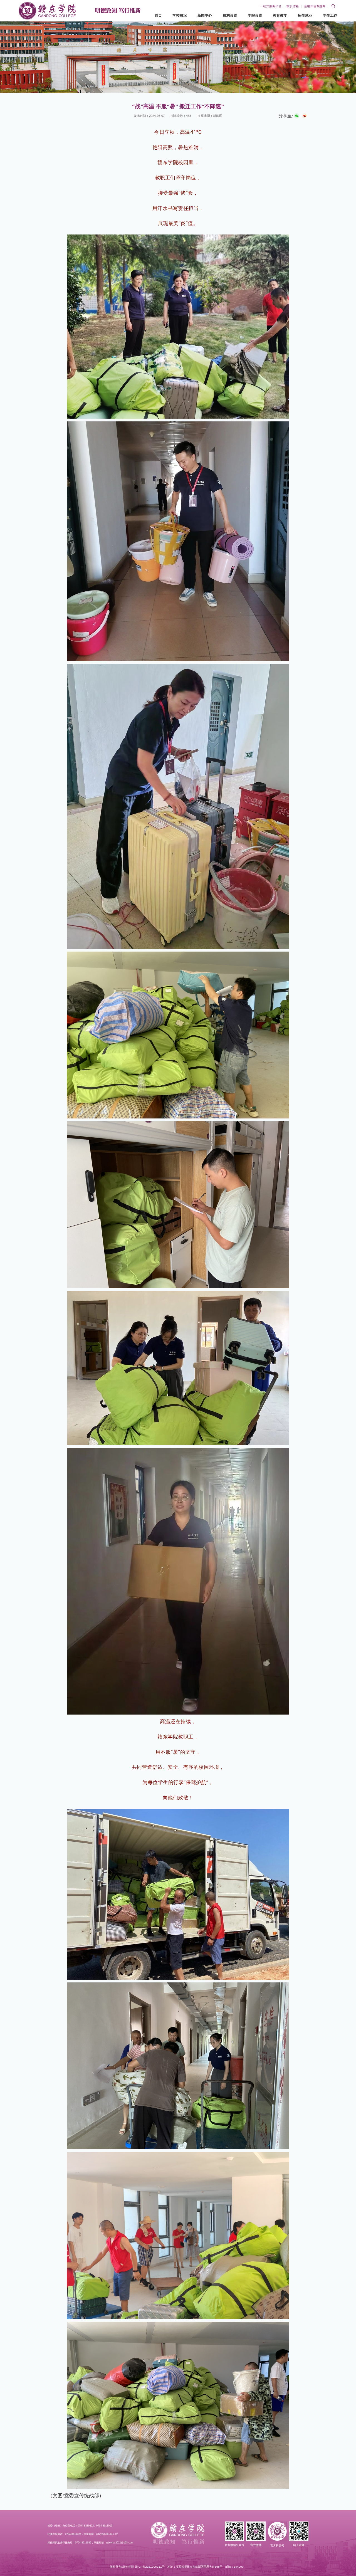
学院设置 (255, 15)
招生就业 (305, 15)
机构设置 (230, 15)
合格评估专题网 (315, 6)
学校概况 (180, 15)
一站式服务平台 (271, 6)
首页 (158, 15)
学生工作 (330, 15)
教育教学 (280, 15)
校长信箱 (293, 6)
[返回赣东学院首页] (47, 4)
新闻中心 (205, 15)
